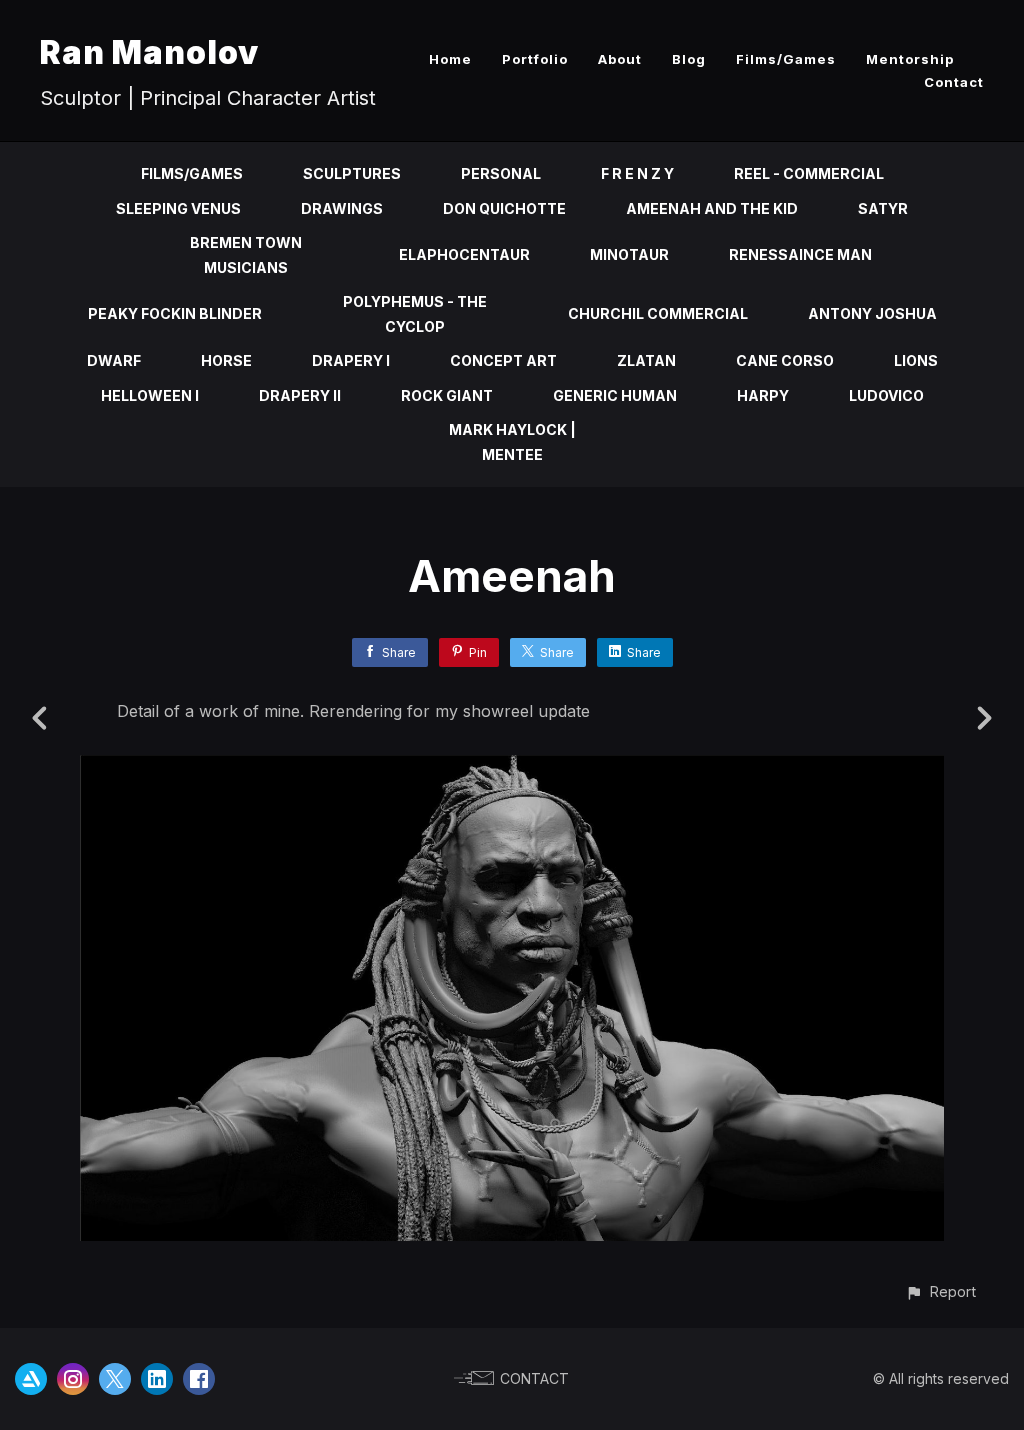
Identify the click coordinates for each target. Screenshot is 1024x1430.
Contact (954, 82)
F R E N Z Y (637, 173)
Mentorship (910, 59)
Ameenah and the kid (712, 208)
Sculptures (352, 173)
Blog (689, 59)
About (620, 59)
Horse (226, 360)
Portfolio (535, 59)
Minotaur (629, 254)
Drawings (342, 208)
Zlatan (646, 360)
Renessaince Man (800, 254)
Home (450, 59)
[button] (940, 1291)
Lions (916, 360)
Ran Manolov (149, 52)
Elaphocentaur (464, 254)
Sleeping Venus (178, 208)
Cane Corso (785, 360)
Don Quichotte (504, 208)
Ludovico (886, 395)
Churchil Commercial (658, 313)
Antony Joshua (872, 313)
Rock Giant (447, 395)
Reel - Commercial (809, 173)
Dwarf (114, 360)
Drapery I (351, 360)
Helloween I (150, 395)
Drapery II (300, 395)
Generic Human (615, 395)
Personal (501, 173)
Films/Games (786, 59)
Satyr (883, 208)
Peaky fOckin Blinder (175, 313)
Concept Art (503, 360)
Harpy (763, 395)
